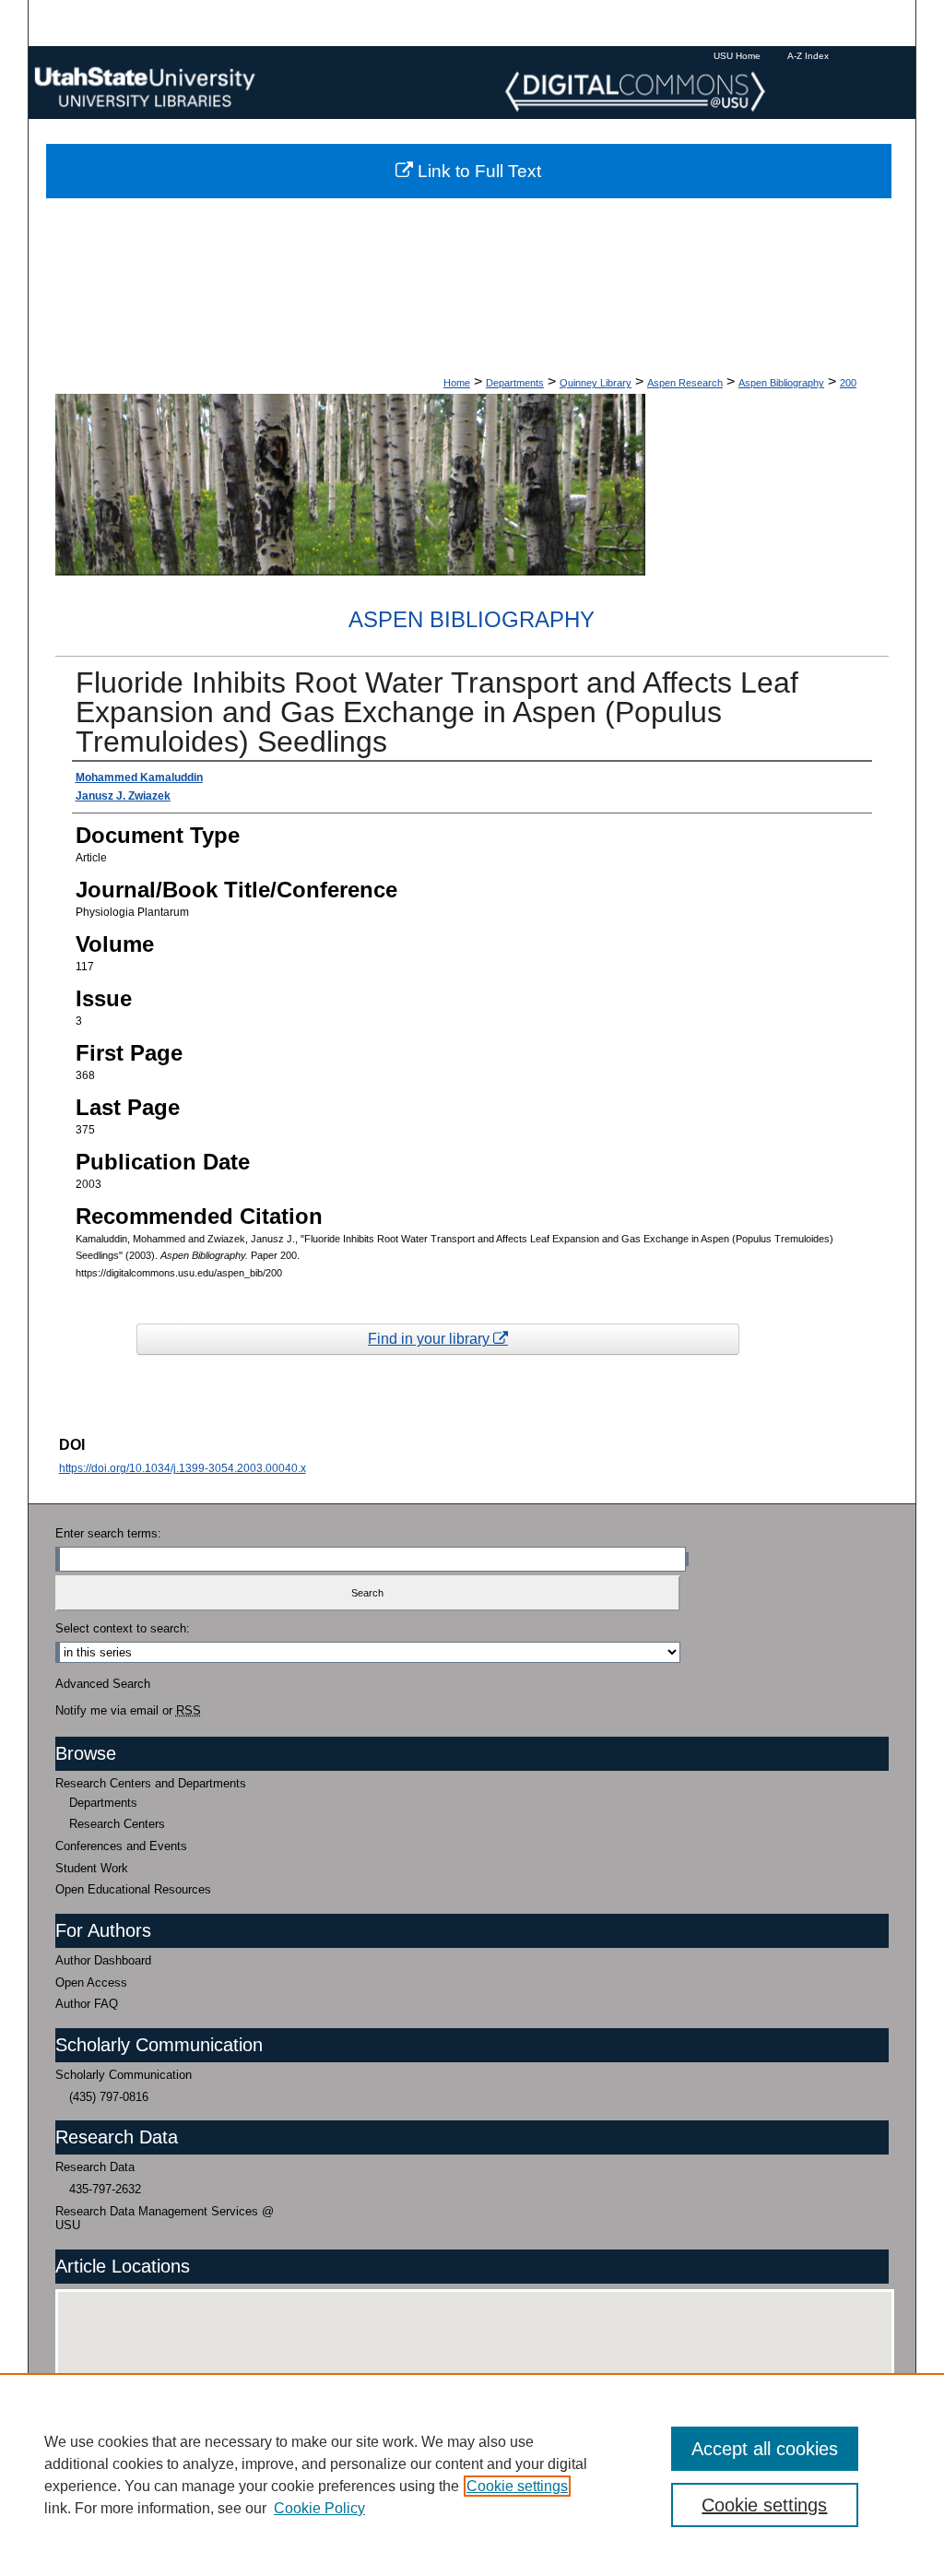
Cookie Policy (319, 2508)
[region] (472, 2475)
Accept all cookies (765, 2449)
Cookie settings (517, 2486)
